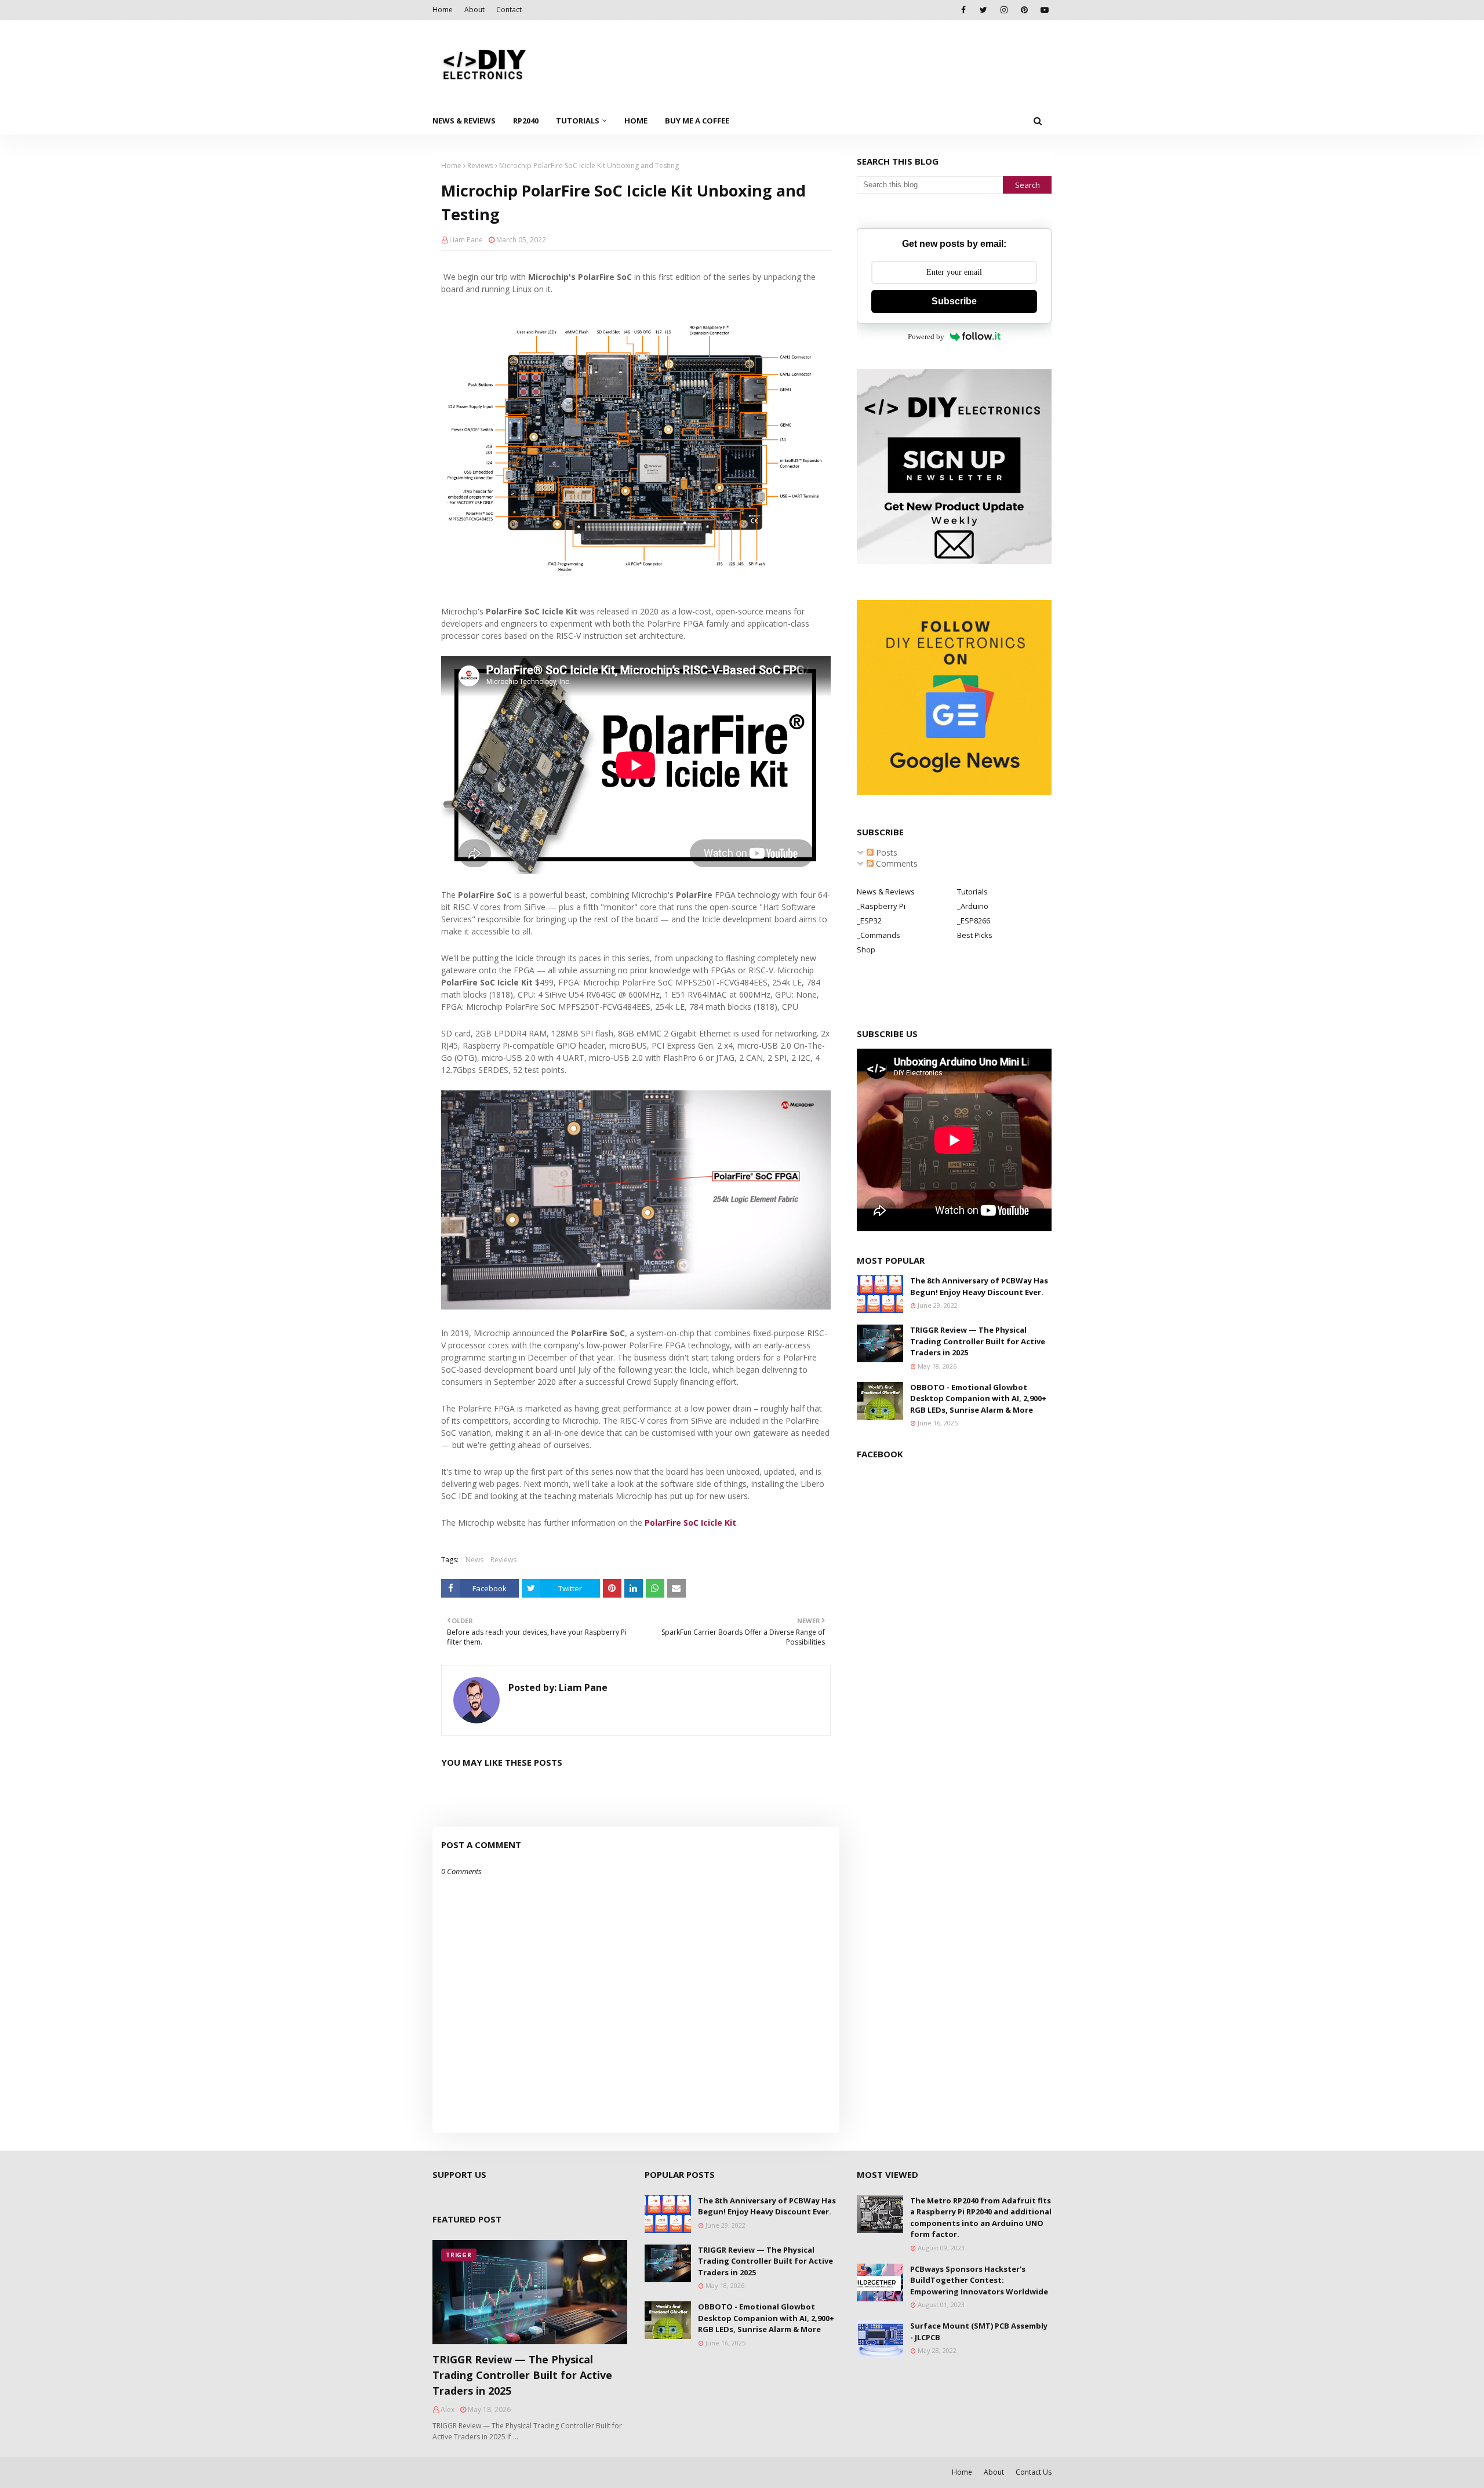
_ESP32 (869, 921)
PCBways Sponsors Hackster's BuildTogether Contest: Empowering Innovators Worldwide (979, 2280)
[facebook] (963, 10)
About (474, 10)
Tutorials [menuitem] (578, 121)
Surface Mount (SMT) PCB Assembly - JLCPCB (979, 2331)
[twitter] (983, 10)
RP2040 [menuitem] (526, 121)
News (474, 1560)
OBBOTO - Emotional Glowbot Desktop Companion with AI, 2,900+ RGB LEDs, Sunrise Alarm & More (978, 1398)
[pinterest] (1024, 10)
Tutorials (972, 892)
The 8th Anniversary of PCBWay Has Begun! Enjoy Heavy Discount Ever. (979, 1286)
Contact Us (1034, 2472)
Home (443, 10)
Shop (866, 950)
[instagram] (1004, 10)
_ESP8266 (974, 921)
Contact (509, 10)
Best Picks (975, 935)
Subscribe (954, 301)
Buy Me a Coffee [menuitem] (697, 121)
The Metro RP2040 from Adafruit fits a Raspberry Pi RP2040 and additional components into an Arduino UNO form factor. (981, 2218)
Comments (896, 863)
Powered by (926, 337)
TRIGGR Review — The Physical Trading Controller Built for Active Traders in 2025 (978, 1341)
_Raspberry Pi (881, 906)
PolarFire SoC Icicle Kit (690, 1523)
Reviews (480, 165)
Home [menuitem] (636, 121)
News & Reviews (886, 892)
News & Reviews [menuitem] (464, 121)
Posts (885, 852)
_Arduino (973, 906)
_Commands (879, 935)
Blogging (439, 2472)
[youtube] (1044, 10)
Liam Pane (466, 240)
